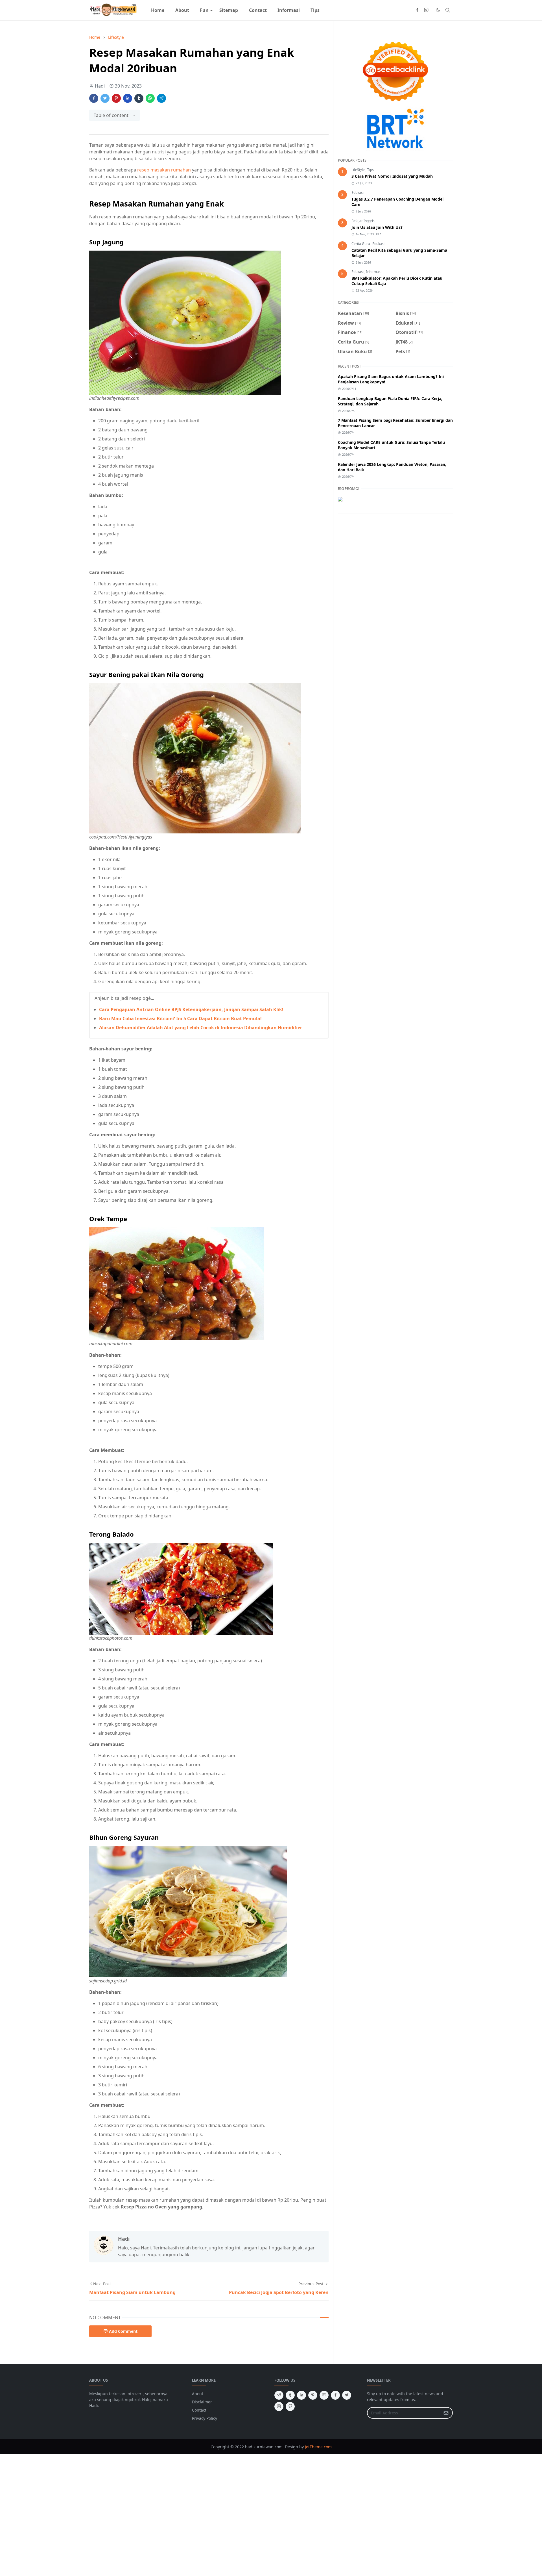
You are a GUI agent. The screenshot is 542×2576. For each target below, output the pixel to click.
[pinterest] (313, 2395)
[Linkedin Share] (128, 98)
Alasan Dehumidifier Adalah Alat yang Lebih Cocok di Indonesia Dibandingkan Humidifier (201, 1028)
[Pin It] (116, 98)
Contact (199, 2410)
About (198, 2394)
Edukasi (358, 193)
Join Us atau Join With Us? (377, 227)
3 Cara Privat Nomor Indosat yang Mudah (392, 176)
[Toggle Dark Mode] (438, 10)
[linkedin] (301, 2395)
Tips (371, 170)
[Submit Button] (446, 2413)
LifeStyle (359, 170)
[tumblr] (290, 2395)
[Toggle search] (448, 10)
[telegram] (279, 2395)
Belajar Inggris (363, 221)
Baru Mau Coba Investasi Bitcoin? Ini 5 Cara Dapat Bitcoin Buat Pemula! (180, 1018)
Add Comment (123, 2331)
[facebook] (417, 10)
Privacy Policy (205, 2418)
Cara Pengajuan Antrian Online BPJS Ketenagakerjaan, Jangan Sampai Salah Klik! (191, 1009)
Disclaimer (202, 2402)
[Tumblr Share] (139, 98)
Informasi (374, 272)
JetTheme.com (318, 2447)
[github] (290, 2406)
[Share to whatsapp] (150, 98)
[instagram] (426, 10)
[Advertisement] (169, 2475)
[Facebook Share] (94, 98)
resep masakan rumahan (164, 170)
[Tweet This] (105, 98)
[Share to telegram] (161, 98)
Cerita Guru (361, 244)
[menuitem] (158, 10)
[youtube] (324, 2395)
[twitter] (347, 2395)
